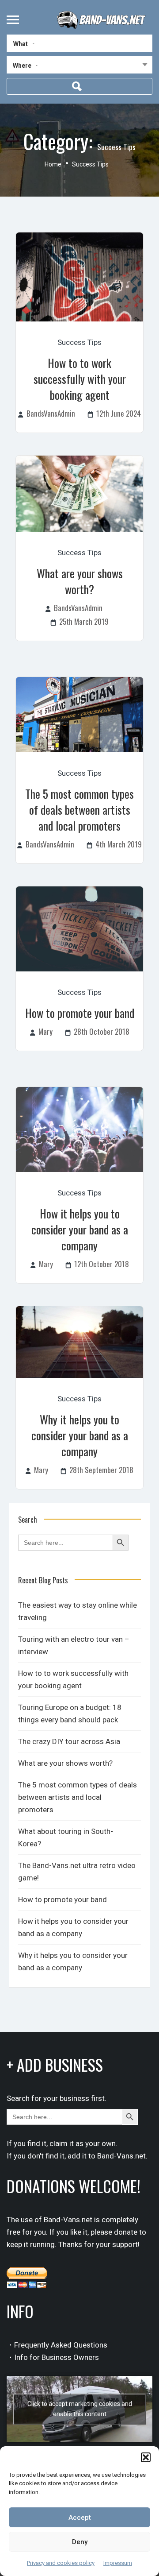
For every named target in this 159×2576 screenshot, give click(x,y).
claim (59, 2143)
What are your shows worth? (80, 581)
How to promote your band (80, 1013)
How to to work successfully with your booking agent (80, 379)
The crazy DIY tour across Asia (69, 1741)
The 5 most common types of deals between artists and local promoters (79, 810)
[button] (146, 2457)
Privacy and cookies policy (61, 2563)
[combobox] (79, 67)
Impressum (118, 2563)
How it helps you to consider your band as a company (80, 1229)
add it (77, 2156)
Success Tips (79, 342)
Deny (80, 2542)
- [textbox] (37, 65)
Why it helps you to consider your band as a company (80, 1435)
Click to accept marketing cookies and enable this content (80, 2409)
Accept (80, 2518)
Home (53, 164)
